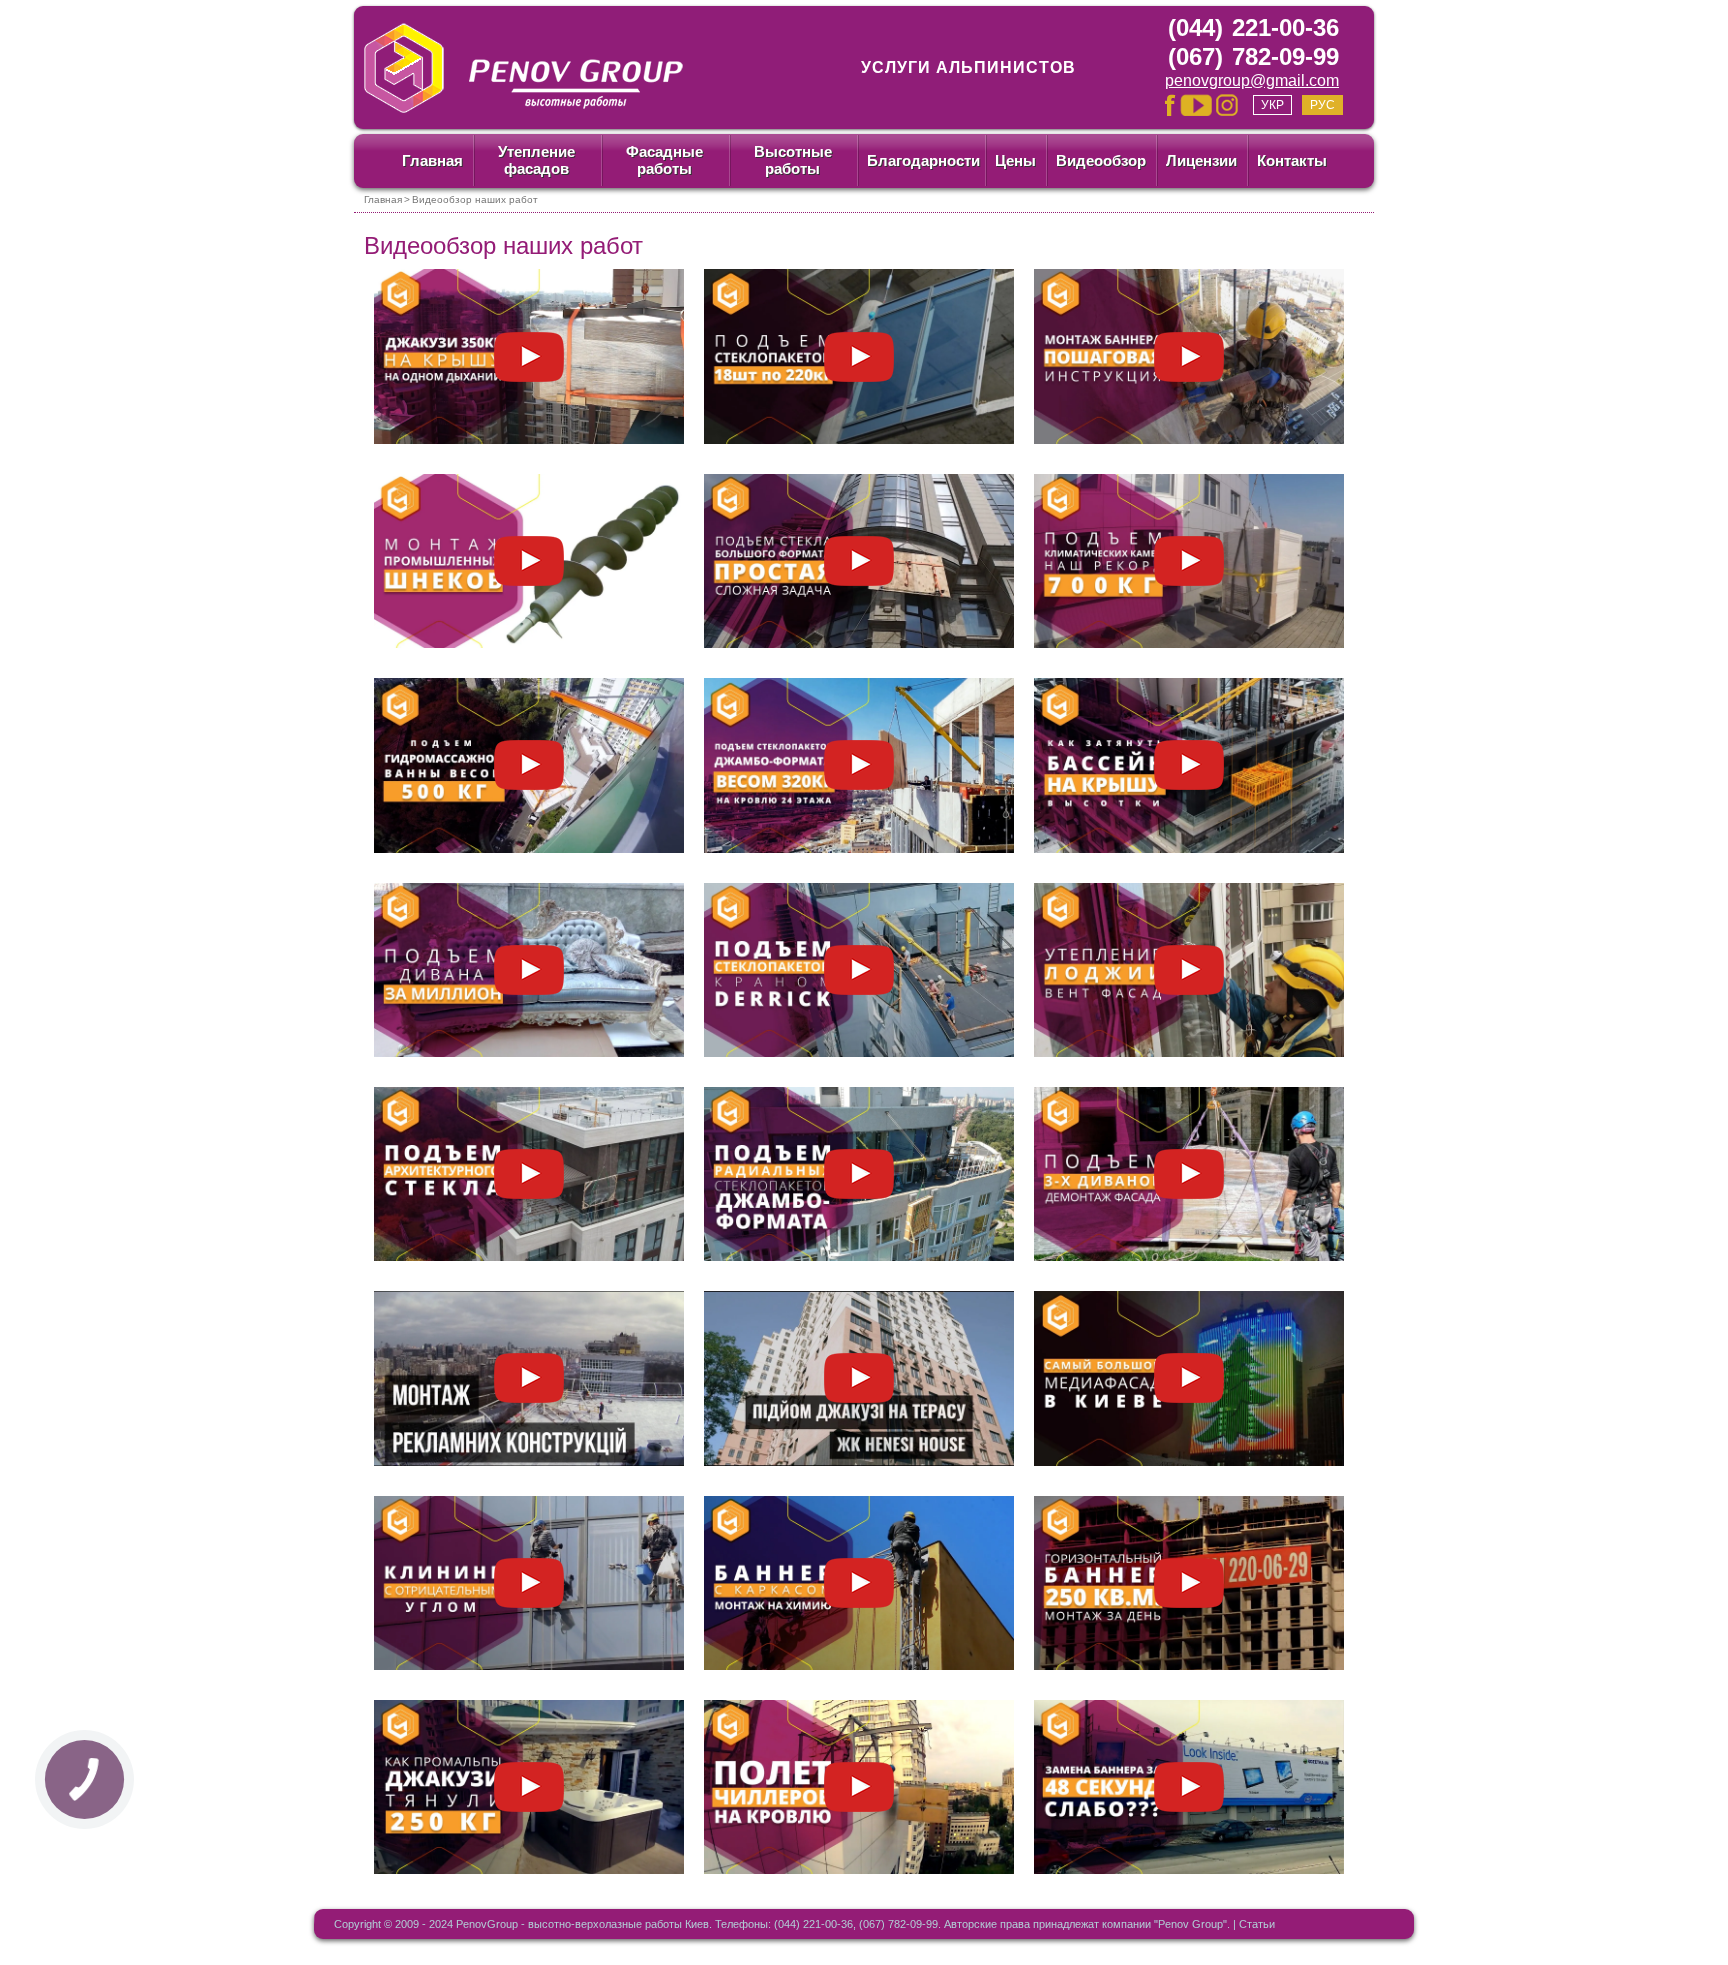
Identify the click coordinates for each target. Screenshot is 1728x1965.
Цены (1015, 160)
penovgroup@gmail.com (1252, 80)
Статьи (1257, 1924)
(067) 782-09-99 (1253, 56)
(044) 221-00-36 (1253, 27)
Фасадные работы (664, 160)
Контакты (1292, 160)
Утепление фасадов (536, 160)
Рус (1322, 105)
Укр (1272, 105)
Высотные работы (793, 160)
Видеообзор (1101, 160)
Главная (432, 160)
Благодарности (923, 160)
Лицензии (1201, 160)
